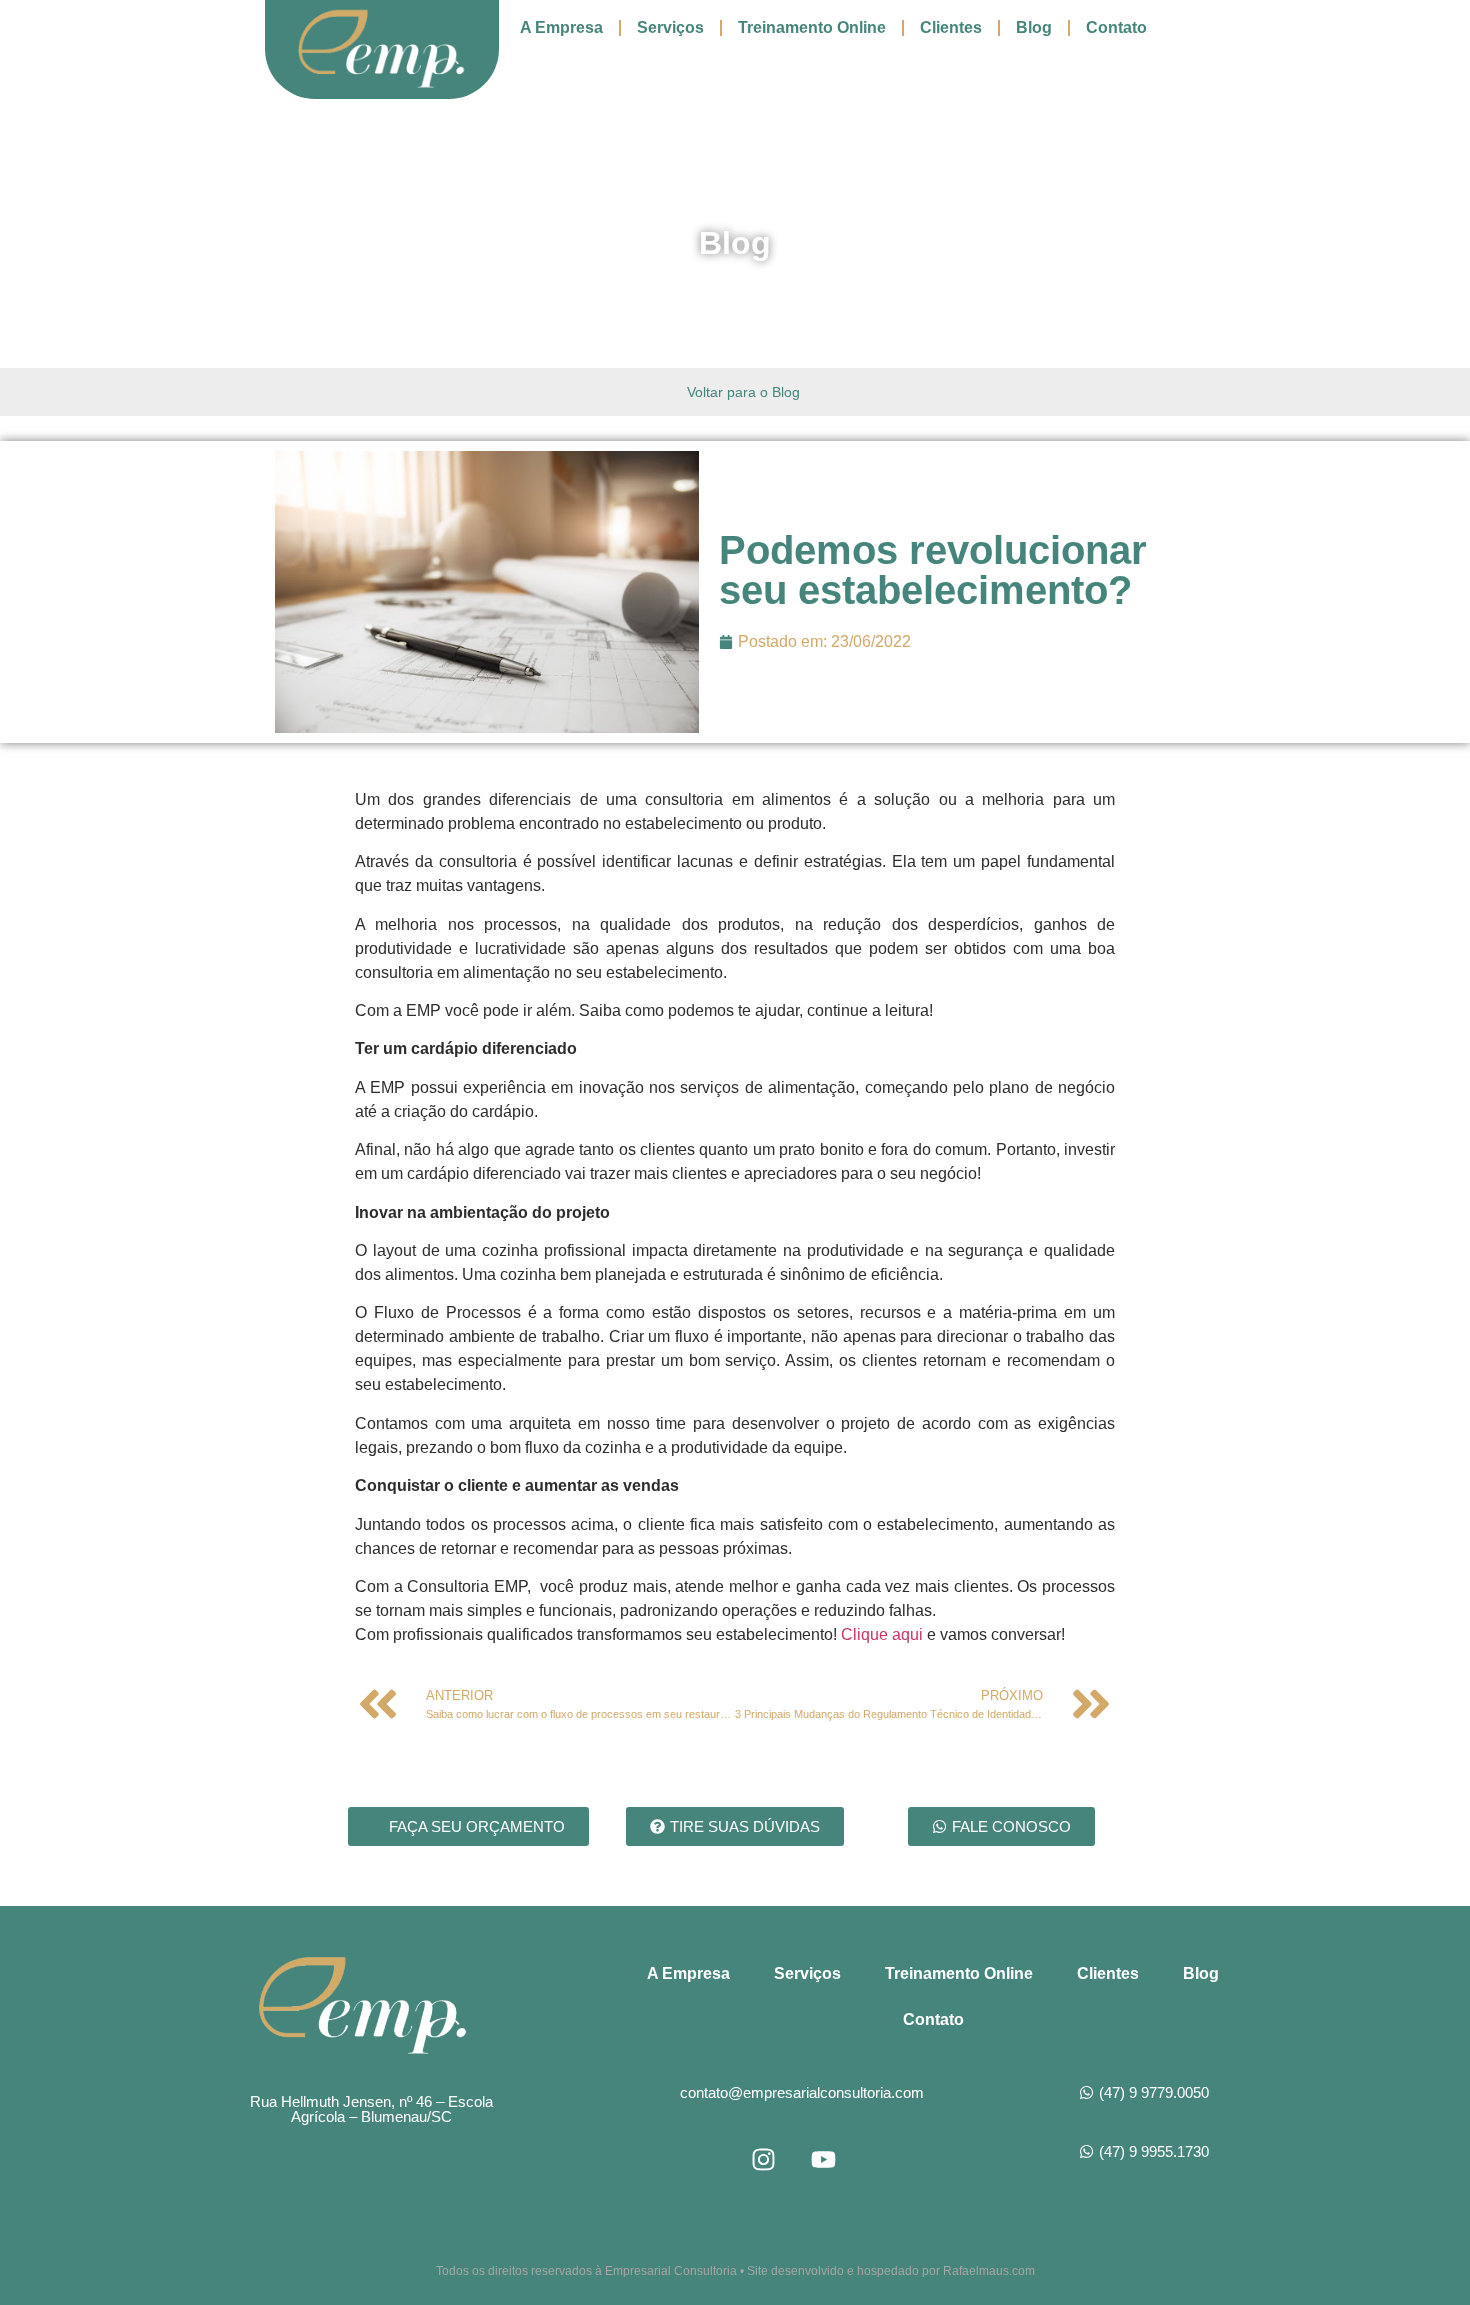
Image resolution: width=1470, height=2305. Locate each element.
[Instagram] (763, 2159)
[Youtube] (823, 2159)
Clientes (951, 27)
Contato (1116, 27)
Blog (1034, 27)
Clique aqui (884, 1634)
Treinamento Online (812, 27)
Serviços (670, 27)
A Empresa (561, 27)
